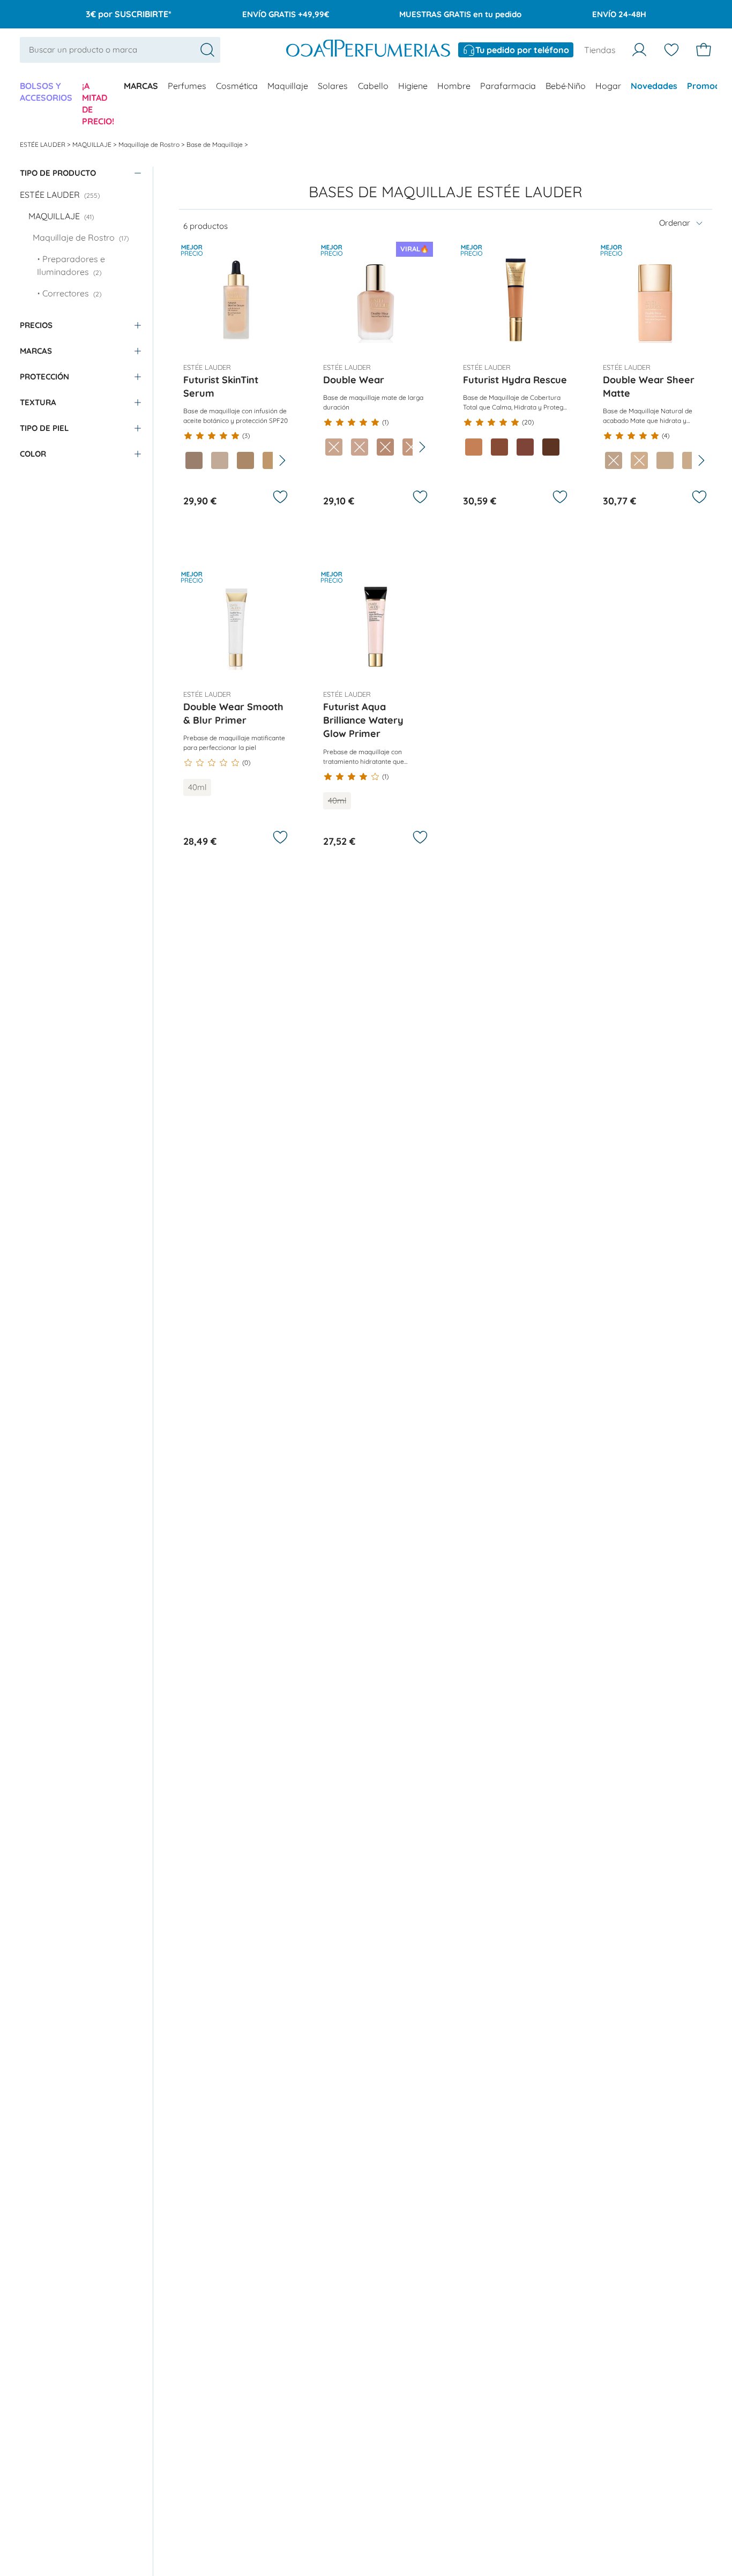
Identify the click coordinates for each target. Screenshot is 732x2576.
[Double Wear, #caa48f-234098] (360, 447)
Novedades (654, 86)
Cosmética (237, 86)
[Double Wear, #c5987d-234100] (411, 447)
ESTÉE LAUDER (43, 144)
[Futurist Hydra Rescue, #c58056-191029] (474, 447)
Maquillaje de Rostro (150, 144)
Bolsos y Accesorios (46, 92)
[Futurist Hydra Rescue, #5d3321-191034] (551, 447)
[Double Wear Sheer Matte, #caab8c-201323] (691, 460)
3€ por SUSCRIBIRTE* (129, 14)
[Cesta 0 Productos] (704, 50)
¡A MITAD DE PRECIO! (98, 103)
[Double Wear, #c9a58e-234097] (334, 447)
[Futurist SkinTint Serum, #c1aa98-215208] (220, 460)
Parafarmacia (508, 86)
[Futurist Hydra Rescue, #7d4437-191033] (525, 447)
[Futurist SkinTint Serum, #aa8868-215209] (245, 460)
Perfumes (187, 86)
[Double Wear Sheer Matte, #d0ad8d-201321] (639, 460)
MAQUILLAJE (93, 144)
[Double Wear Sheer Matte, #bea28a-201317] (614, 460)
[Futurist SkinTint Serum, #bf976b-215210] (271, 460)
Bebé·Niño (566, 86)
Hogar (608, 86)
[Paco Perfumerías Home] (368, 50)
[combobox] (120, 50)
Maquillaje (288, 86)
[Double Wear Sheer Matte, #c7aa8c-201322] (665, 460)
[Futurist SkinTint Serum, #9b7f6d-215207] (194, 460)
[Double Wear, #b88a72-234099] (385, 447)
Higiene (413, 86)
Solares (333, 86)
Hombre (454, 86)
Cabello (373, 86)
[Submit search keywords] (207, 50)
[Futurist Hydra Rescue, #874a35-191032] (499, 447)
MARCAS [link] (141, 86)
